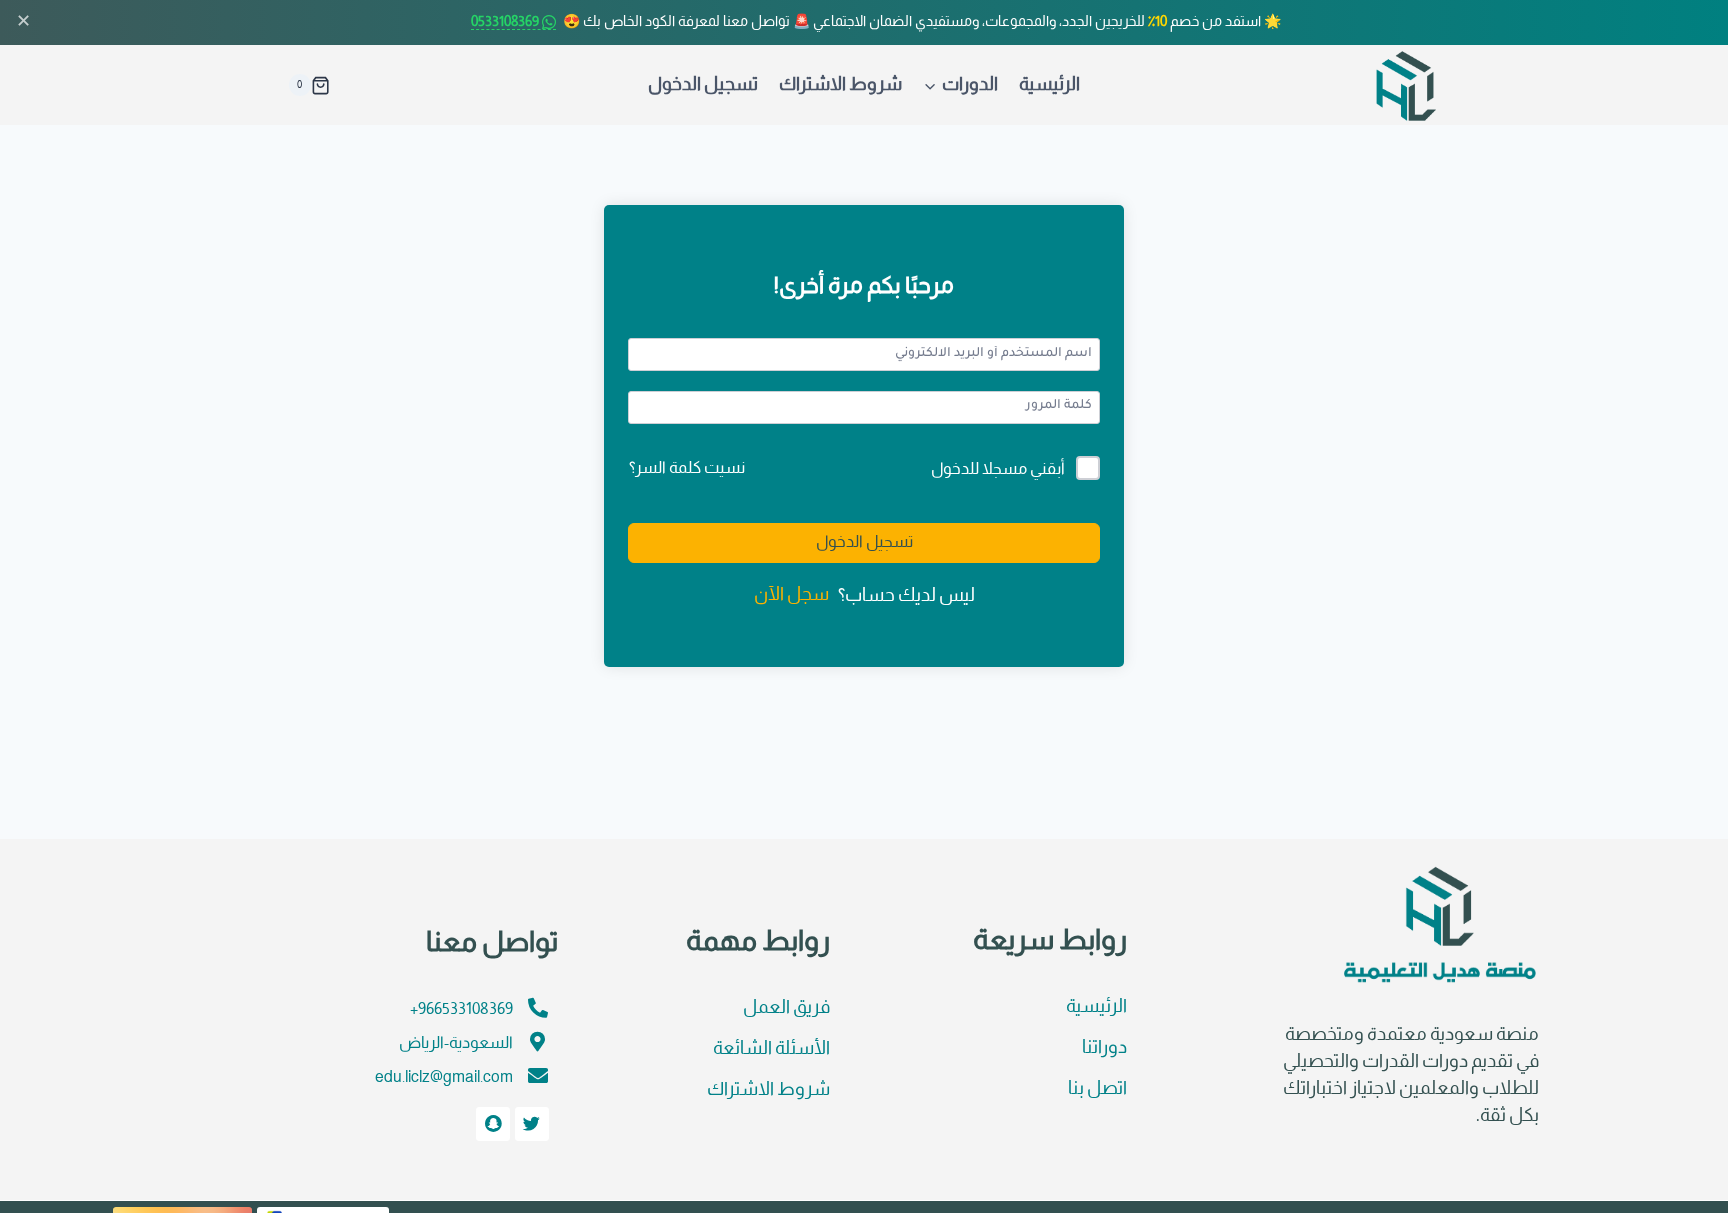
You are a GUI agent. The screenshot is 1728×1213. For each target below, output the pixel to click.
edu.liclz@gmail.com (444, 1077)
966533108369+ (461, 1009)
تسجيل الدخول (703, 85)
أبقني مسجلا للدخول (998, 469)
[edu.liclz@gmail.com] (538, 1076)
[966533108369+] (538, 1008)
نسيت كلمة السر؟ (687, 468)
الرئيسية (1049, 85)
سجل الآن (791, 595)
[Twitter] (532, 1124)
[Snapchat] (493, 1124)
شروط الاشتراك (840, 85)
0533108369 (506, 22)
